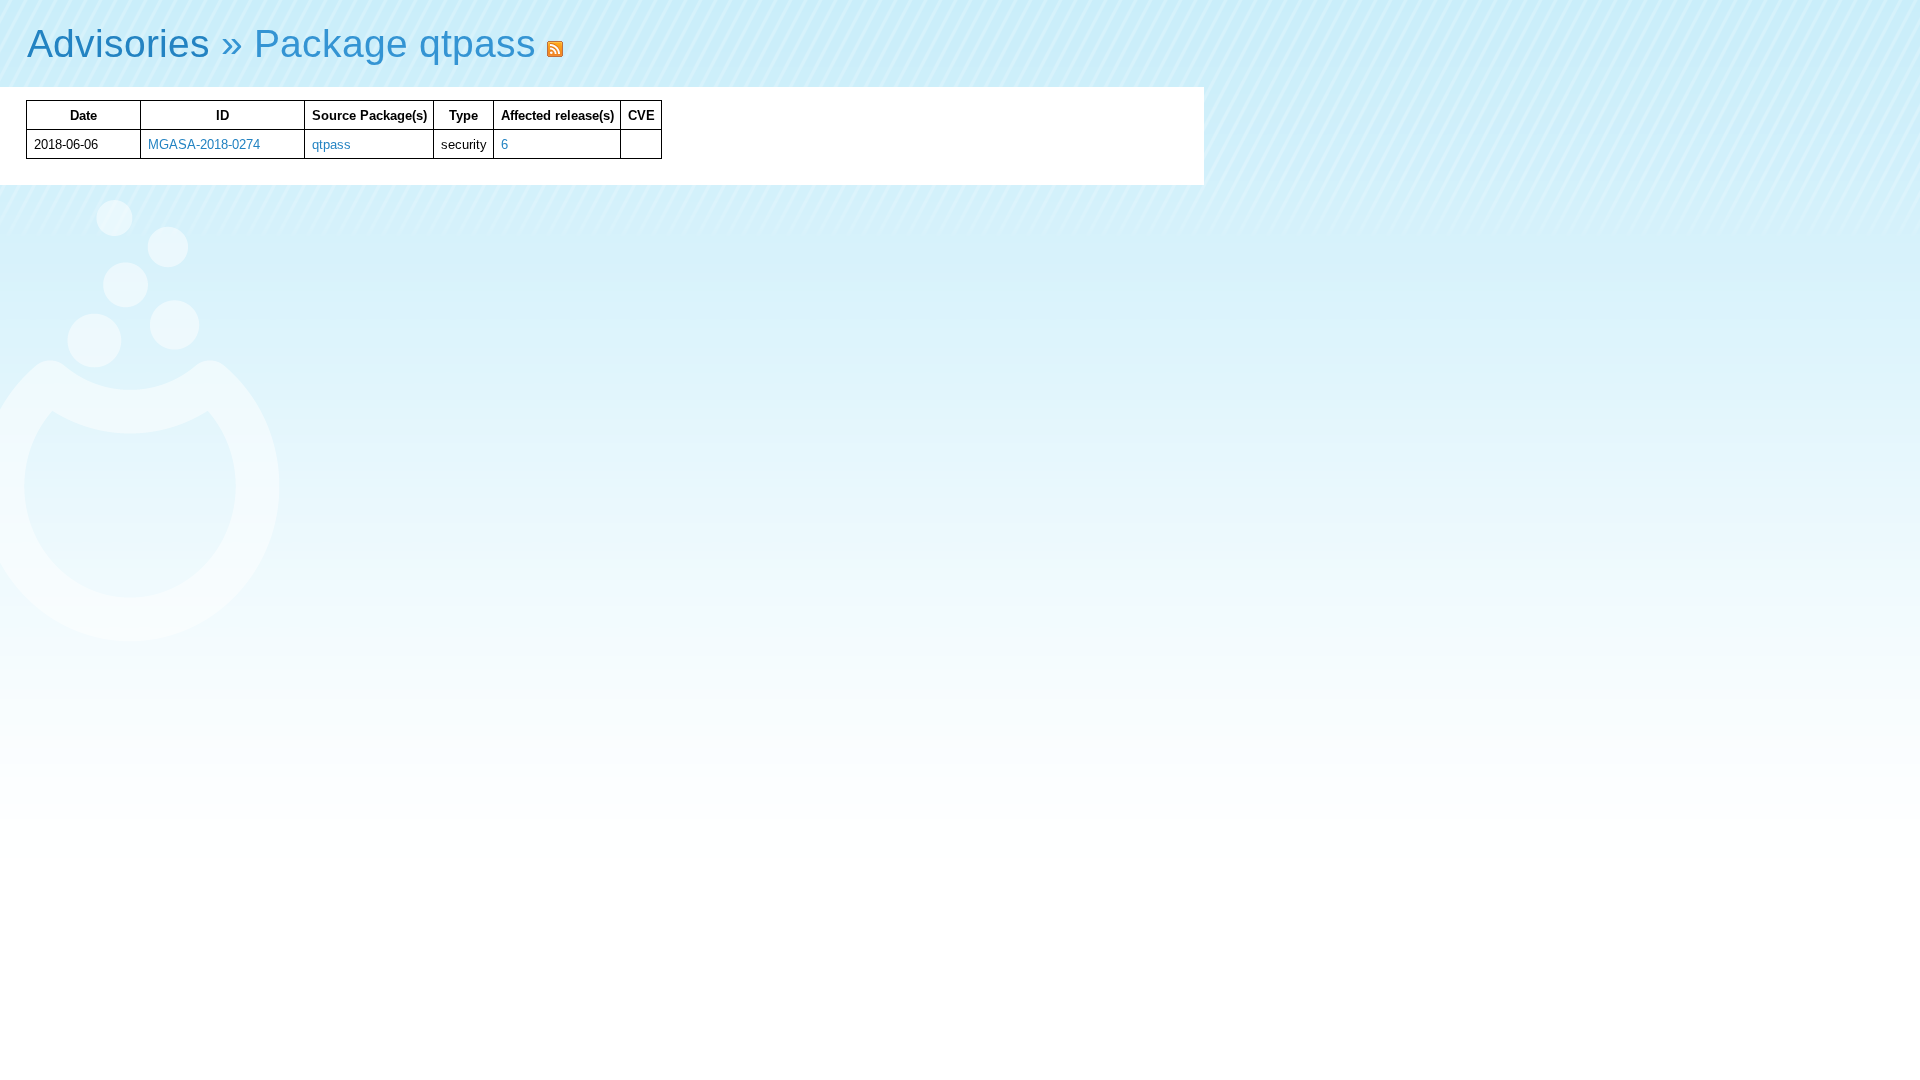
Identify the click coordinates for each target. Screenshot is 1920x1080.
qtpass (331, 144)
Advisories (118, 43)
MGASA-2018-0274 (204, 144)
